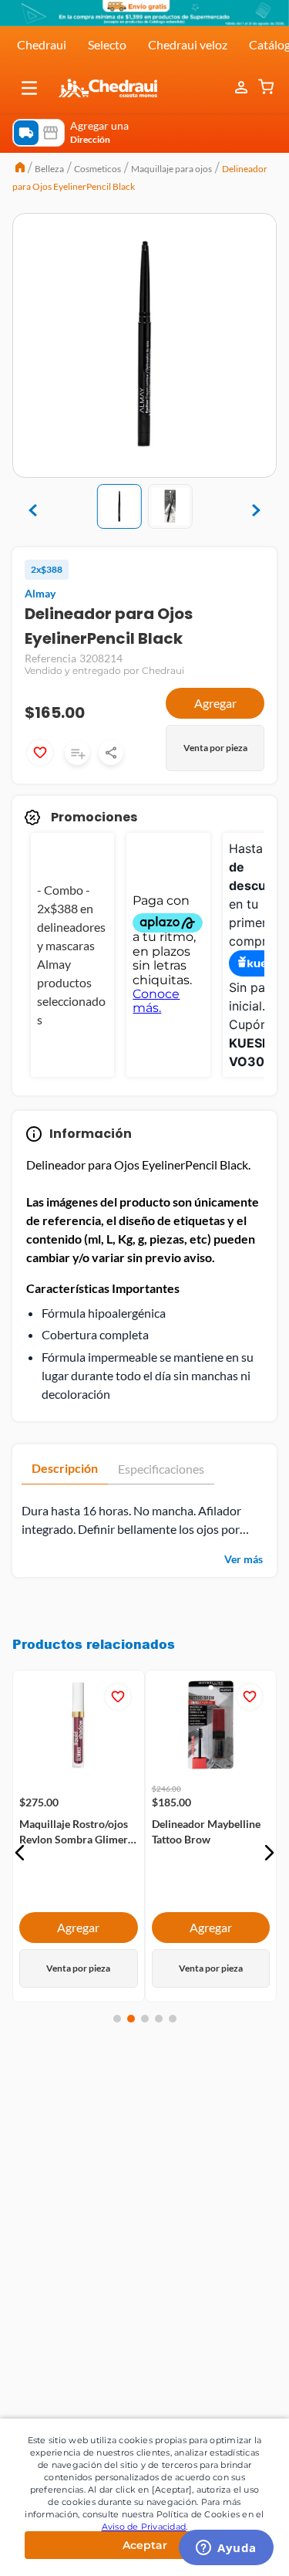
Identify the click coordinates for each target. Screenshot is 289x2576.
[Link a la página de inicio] (20, 169)
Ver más (244, 1559)
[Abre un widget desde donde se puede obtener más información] (226, 2549)
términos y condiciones (181, 2178)
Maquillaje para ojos (171, 169)
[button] (29, 88)
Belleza (49, 169)
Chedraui (42, 44)
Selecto (107, 44)
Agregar (215, 703)
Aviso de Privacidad (144, 2527)
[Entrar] (243, 88)
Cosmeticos (97, 169)
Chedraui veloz (188, 44)
